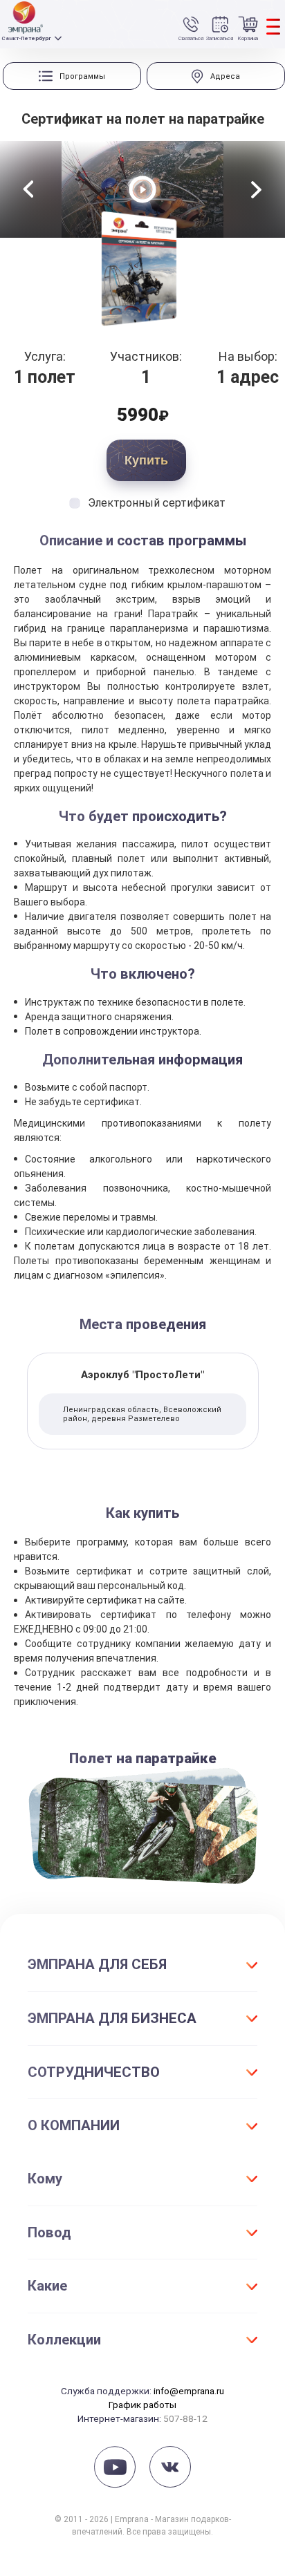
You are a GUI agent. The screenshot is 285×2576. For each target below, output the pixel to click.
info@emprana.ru (189, 2391)
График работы (142, 2405)
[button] (28, 189)
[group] (72, 76)
